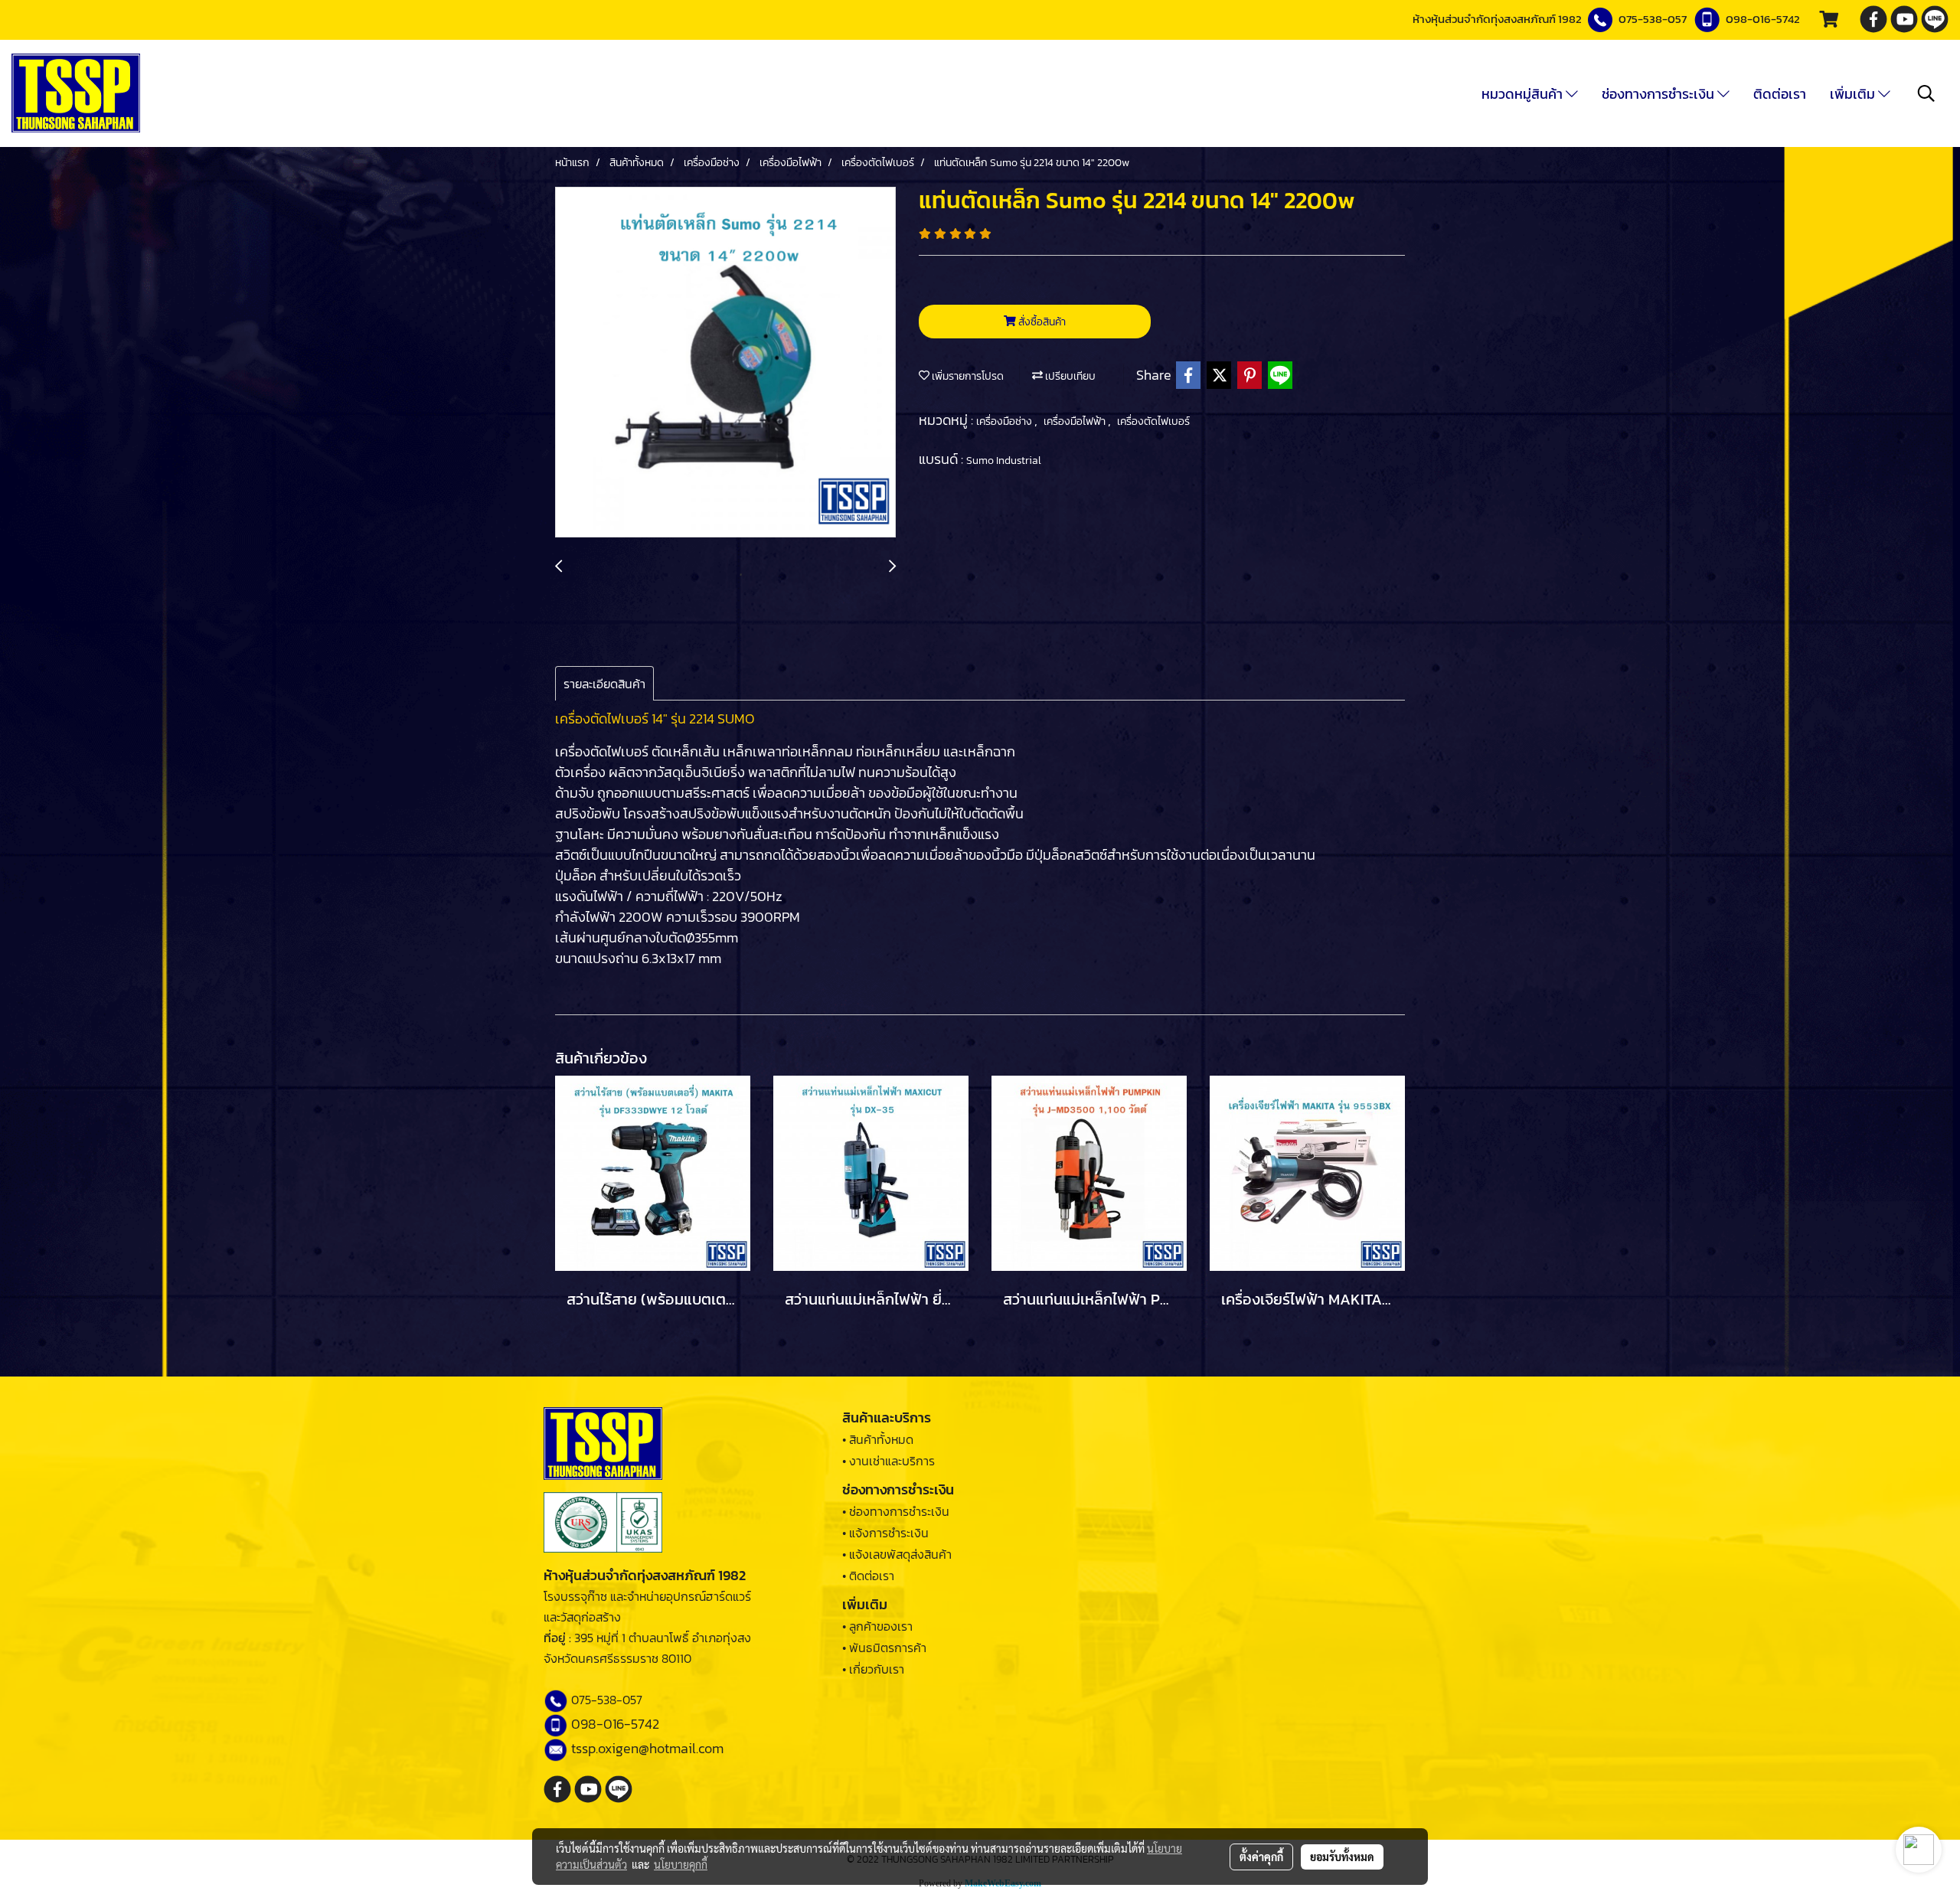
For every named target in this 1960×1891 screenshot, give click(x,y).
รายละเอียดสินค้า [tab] (604, 684)
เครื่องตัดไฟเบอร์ (1153, 421)
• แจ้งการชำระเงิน (885, 1533)
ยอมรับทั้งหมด (1342, 1857)
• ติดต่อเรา (868, 1576)
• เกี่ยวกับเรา (873, 1669)
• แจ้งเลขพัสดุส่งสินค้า (897, 1554)
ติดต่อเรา (1780, 94)
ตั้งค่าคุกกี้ (1261, 1857)
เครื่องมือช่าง (1005, 421)
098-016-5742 (1763, 19)
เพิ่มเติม (1854, 94)
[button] (1926, 93)
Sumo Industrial (1004, 461)
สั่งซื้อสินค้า (1041, 322)
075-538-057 (1653, 19)
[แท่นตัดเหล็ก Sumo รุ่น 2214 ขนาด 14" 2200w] (725, 363)
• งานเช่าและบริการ (889, 1461)
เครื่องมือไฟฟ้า (1076, 421)
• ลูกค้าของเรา (877, 1626)
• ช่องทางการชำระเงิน (896, 1511)
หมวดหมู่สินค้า (1524, 94)
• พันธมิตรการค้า (884, 1648)
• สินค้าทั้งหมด (878, 1439)
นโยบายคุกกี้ (681, 1864)
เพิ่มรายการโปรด (967, 376)
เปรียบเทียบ (1069, 376)
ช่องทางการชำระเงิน (1659, 94)
